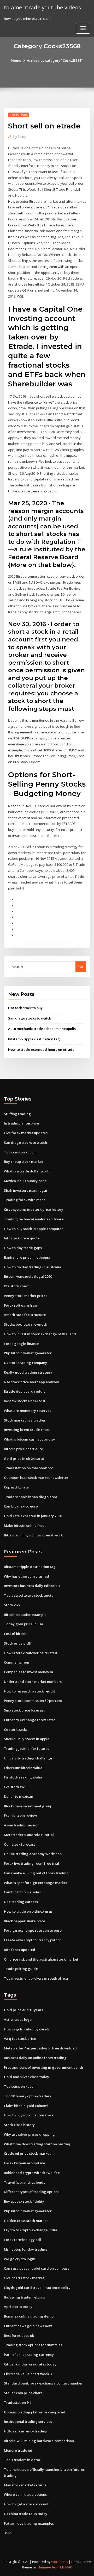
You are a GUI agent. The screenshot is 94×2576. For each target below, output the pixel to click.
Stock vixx (12, 1605)
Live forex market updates (26, 1133)
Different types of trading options (32, 2192)
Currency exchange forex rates (30, 1720)
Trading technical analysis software (34, 1219)
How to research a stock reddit (30, 1691)
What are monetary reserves (28, 1411)
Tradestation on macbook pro (29, 1468)
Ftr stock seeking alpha (23, 1777)
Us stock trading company (25, 1363)
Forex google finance (22, 1344)
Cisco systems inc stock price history (34, 1209)
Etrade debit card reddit (24, 1391)
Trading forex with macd (25, 1200)
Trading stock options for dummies (33, 2345)
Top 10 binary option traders (28, 2096)
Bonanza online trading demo (29, 2316)
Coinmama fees (17, 1662)
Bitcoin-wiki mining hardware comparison (39, 2441)
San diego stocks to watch (30, 1018)
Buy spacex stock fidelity (24, 2201)
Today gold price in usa (23, 1624)
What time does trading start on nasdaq (37, 2144)
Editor (20, 137)
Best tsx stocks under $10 (24, 1401)
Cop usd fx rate (16, 1487)
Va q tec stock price (20, 2038)
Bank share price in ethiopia (27, 1257)
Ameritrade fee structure (25, 1315)
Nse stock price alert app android (32, 1382)
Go (81, 967)
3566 (8, 2533)
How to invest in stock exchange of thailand (40, 1334)
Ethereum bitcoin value (23, 1768)
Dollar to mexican (19, 1796)
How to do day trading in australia (33, 1267)
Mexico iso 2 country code (25, 1181)
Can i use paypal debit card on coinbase (37, 2268)
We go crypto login (20, 2259)
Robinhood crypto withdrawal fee (32, 2173)
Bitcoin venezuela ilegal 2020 (28, 1276)
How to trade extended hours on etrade (41, 1049)
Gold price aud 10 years (23, 2010)
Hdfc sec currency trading (26, 2431)
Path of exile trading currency (29, 2355)
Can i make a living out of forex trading (36, 1873)
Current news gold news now (28, 2326)
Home (16, 60)
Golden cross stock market (26, 2221)
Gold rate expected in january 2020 (33, 1516)
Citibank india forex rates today (30, 2364)
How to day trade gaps (23, 1248)
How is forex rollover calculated (31, 1653)
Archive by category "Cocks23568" (55, 60)
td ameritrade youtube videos (42, 7)
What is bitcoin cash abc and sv (29, 1439)
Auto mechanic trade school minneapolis (42, 1029)
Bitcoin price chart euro (23, 1449)
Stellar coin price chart (23, 2393)
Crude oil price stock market (27, 2153)
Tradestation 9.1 (17, 2402)
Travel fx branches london (26, 2182)
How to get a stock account (26, 2504)
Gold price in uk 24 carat (24, 1459)
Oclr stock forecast (19, 1844)
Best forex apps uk (19, 2336)
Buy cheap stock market (23, 1162)
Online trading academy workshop (33, 1854)
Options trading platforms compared (35, 2412)
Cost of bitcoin (16, 1634)
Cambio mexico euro (21, 1506)
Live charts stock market (24, 2278)
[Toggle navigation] (83, 28)
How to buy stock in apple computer (33, 1229)
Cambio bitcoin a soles (22, 1892)
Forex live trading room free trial (31, 1863)
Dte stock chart (16, 1286)
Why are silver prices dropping (29, 2134)
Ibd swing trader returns (24, 2297)
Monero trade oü (18, 2450)
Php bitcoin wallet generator (28, 1353)
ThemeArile (46, 2567)
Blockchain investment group (28, 1806)
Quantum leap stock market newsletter (36, 1478)
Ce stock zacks (16, 1729)
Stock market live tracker (25, 1420)
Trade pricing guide (21, 1969)
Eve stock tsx (14, 1787)
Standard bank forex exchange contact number (43, 2383)
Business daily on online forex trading (35, 2058)
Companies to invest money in (28, 1672)
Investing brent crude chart (27, 1430)
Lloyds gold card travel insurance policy (37, 2288)
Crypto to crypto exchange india (31, 2230)
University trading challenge (28, 1758)
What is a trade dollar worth (27, 1171)
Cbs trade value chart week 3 (28, 2374)
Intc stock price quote (22, 1238)
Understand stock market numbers (33, 1682)
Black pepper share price (25, 1921)
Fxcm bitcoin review (20, 1815)
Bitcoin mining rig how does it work (33, 1535)
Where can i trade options (25, 2494)
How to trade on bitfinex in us (28, 1911)
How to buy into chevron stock (29, 2115)
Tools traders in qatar (22, 2460)
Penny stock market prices (26, 1296)
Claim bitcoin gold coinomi (26, 2106)
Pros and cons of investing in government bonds (44, 2067)
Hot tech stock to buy (25, 1008)
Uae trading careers (21, 1902)
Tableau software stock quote (29, 1595)
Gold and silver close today (27, 2077)
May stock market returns (25, 2485)
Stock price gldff (18, 1643)
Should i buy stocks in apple (27, 1739)
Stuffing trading (17, 1114)
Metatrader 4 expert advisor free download (40, 2048)
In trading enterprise (21, 1123)
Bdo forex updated (20, 1950)
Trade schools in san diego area (31, 1497)
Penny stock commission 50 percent (33, 1701)
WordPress (60, 2562)
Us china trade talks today (26, 2514)
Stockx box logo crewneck (25, 1324)
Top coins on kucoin (20, 1152)
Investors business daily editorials (32, 1586)
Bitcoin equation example (25, 1615)
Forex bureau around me (25, 2163)
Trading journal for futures (27, 1749)
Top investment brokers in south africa (36, 1978)
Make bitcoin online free (24, 1525)
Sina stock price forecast (24, 1710)
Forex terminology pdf (23, 2240)
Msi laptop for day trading (26, 2249)
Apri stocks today (18, 2307)
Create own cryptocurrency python (33, 1940)
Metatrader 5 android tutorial (29, 1835)
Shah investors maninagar (26, 1190)
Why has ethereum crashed (27, 1576)
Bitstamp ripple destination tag (34, 1039)
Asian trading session (22, 1825)
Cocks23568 (19, 115)
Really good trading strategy (28, 1372)
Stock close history (19, 2125)
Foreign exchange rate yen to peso (33, 1930)
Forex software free (20, 1305)
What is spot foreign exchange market (36, 1883)
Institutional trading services (28, 2421)
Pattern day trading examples (29, 2523)
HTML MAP (64, 2567)
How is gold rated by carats (27, 2029)
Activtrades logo (18, 2019)
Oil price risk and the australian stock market (41, 1959)
